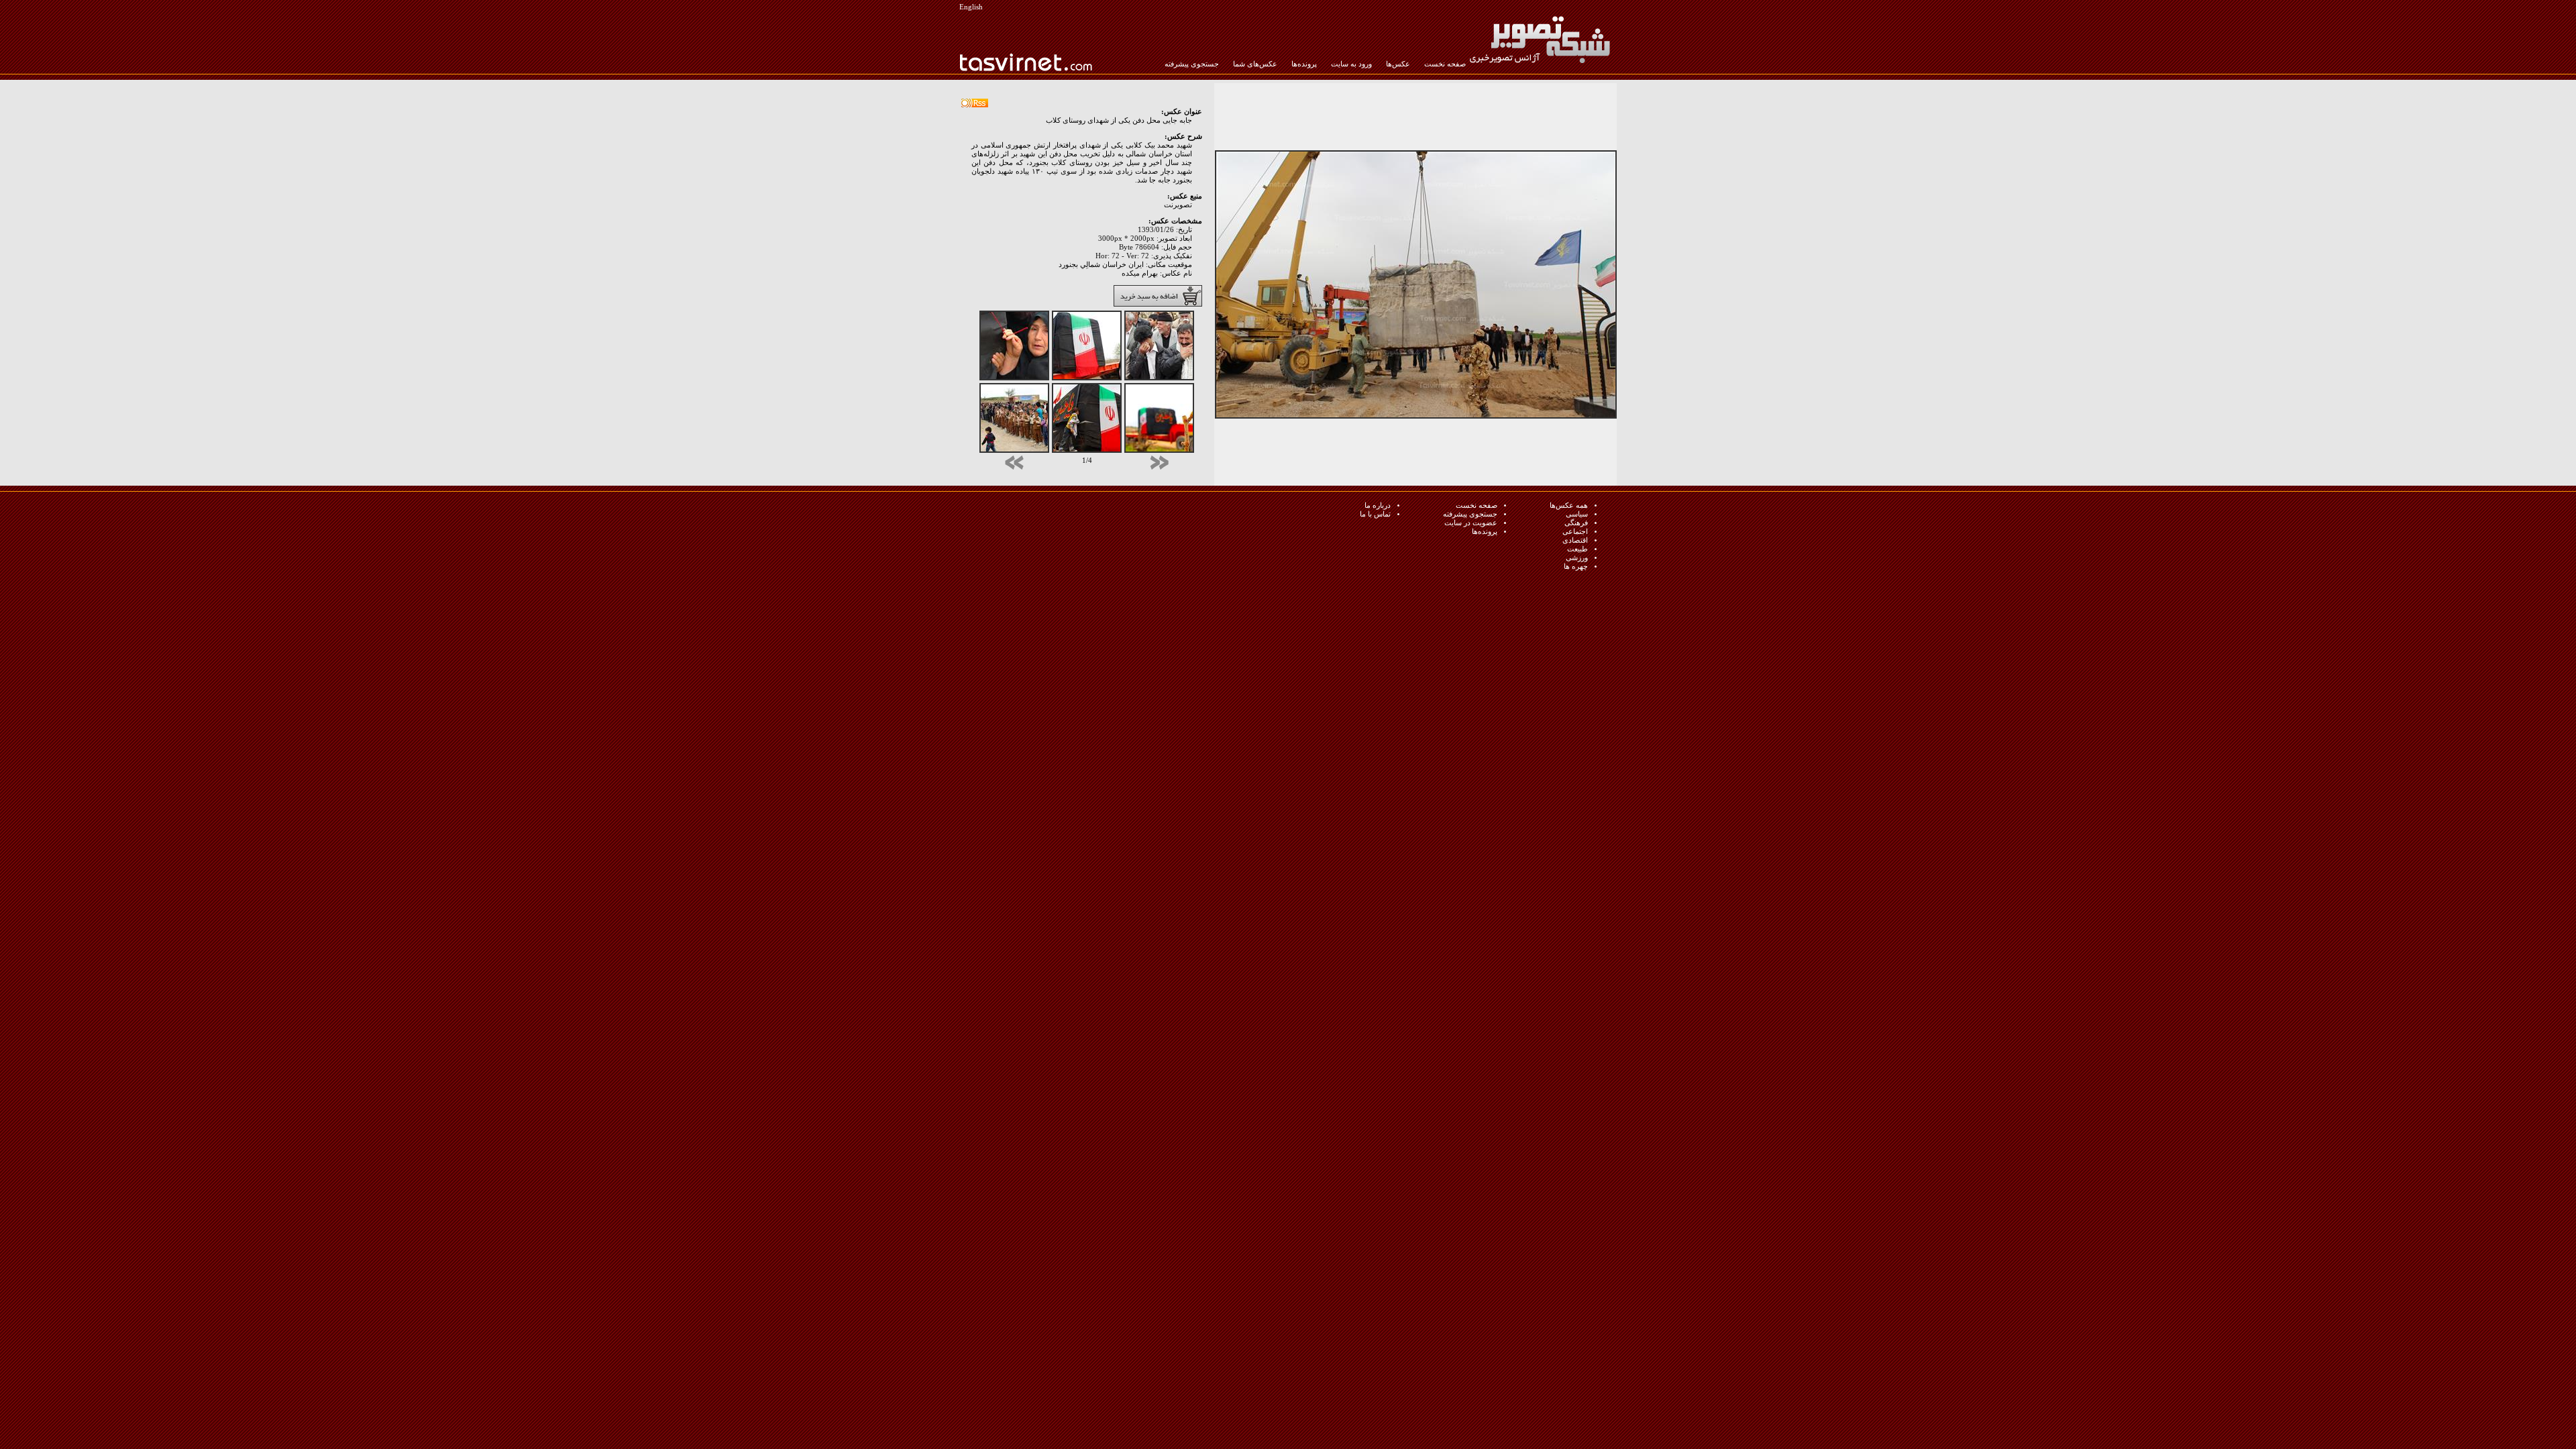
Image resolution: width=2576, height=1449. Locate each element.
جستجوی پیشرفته (1192, 64)
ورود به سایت (1351, 64)
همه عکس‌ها (1569, 505)
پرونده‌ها (1304, 64)
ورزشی (1577, 558)
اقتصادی (1575, 540)
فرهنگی (1576, 523)
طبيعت (1577, 549)
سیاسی (1577, 514)
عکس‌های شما (1255, 64)
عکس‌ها (1398, 64)
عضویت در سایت (1471, 523)
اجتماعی (1575, 532)
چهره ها (1576, 567)
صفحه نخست (1445, 64)
